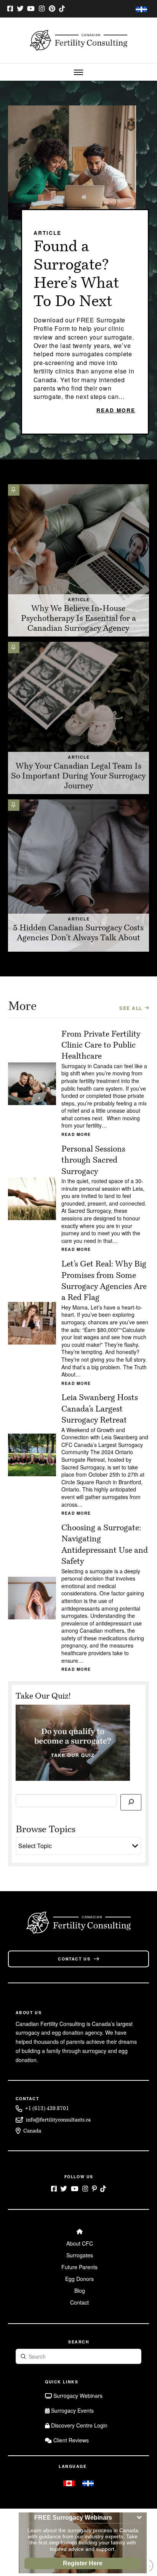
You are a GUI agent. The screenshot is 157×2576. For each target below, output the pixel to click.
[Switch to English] (69, 2483)
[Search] (131, 1802)
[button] (78, 72)
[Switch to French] (141, 9)
